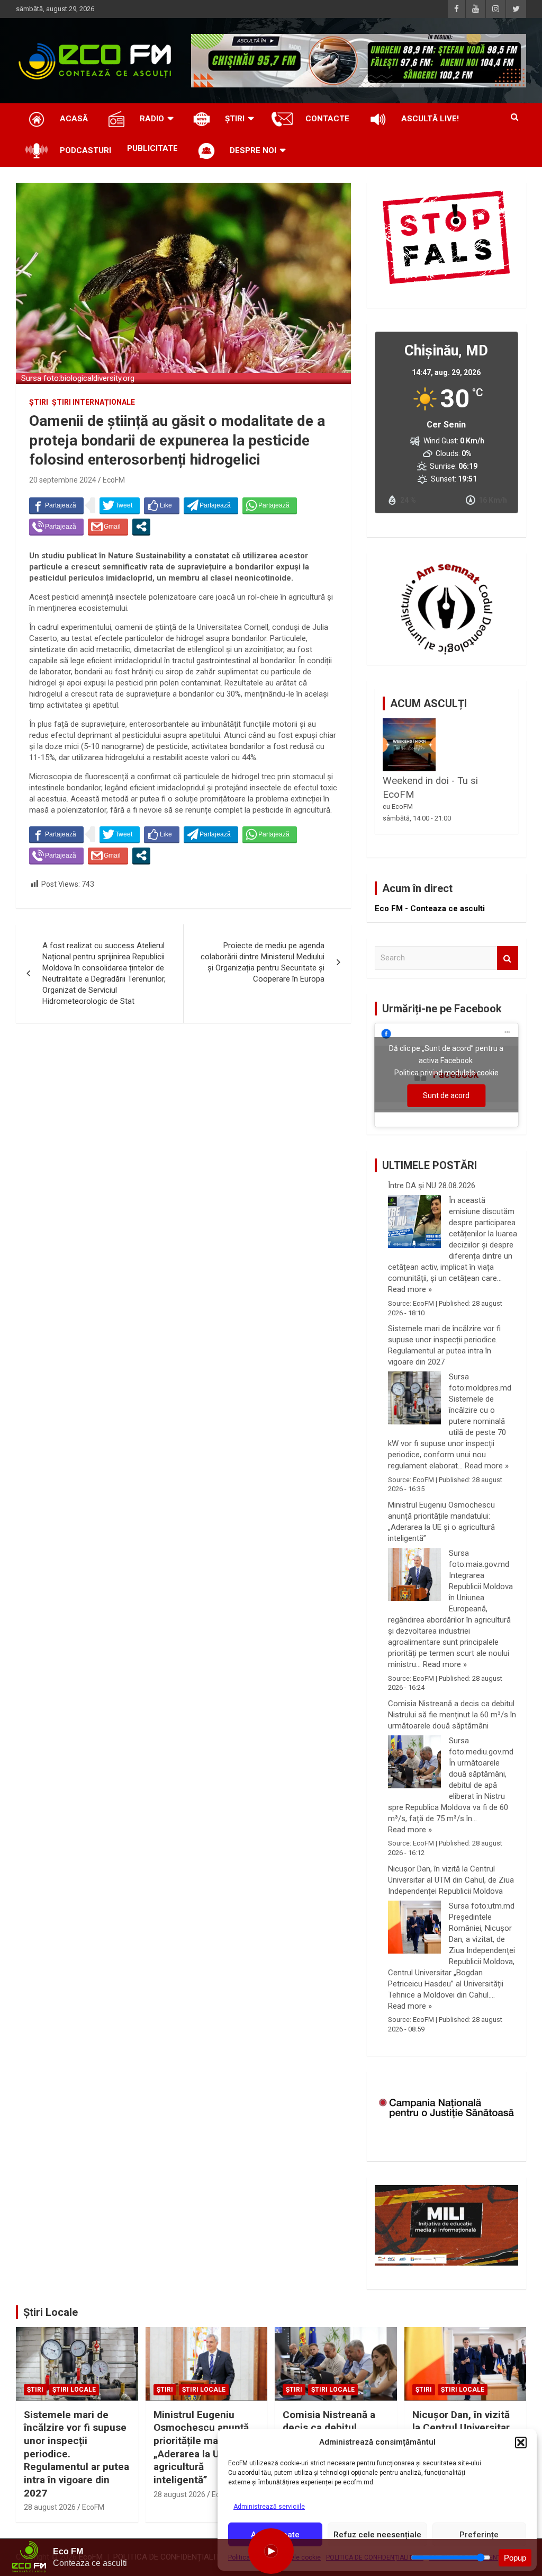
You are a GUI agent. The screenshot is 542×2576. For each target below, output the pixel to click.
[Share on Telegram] (211, 505)
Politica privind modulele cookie (446, 1073)
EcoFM (114, 480)
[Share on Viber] (56, 527)
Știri (39, 402)
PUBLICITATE (152, 148)
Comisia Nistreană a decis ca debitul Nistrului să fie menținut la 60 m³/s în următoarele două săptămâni (452, 1715)
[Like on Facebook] (162, 505)
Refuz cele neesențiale (377, 2535)
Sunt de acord (446, 1095)
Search (508, 958)
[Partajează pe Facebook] (56, 505)
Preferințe (479, 2535)
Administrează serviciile (269, 2507)
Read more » (410, 1289)
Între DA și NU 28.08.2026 (432, 1186)
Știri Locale (51, 2312)
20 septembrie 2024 (63, 480)
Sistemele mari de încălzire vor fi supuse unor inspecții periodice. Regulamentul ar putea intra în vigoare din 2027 (444, 1345)
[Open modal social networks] (141, 527)
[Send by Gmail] (108, 527)
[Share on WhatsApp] (270, 505)
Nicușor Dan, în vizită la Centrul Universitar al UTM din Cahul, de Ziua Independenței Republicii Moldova (451, 1880)
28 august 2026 (50, 2507)
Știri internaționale (93, 402)
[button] (521, 2443)
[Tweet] (120, 505)
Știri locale (74, 2390)
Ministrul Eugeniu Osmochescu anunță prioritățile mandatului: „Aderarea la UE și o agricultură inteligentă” (441, 1522)
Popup (515, 2558)
